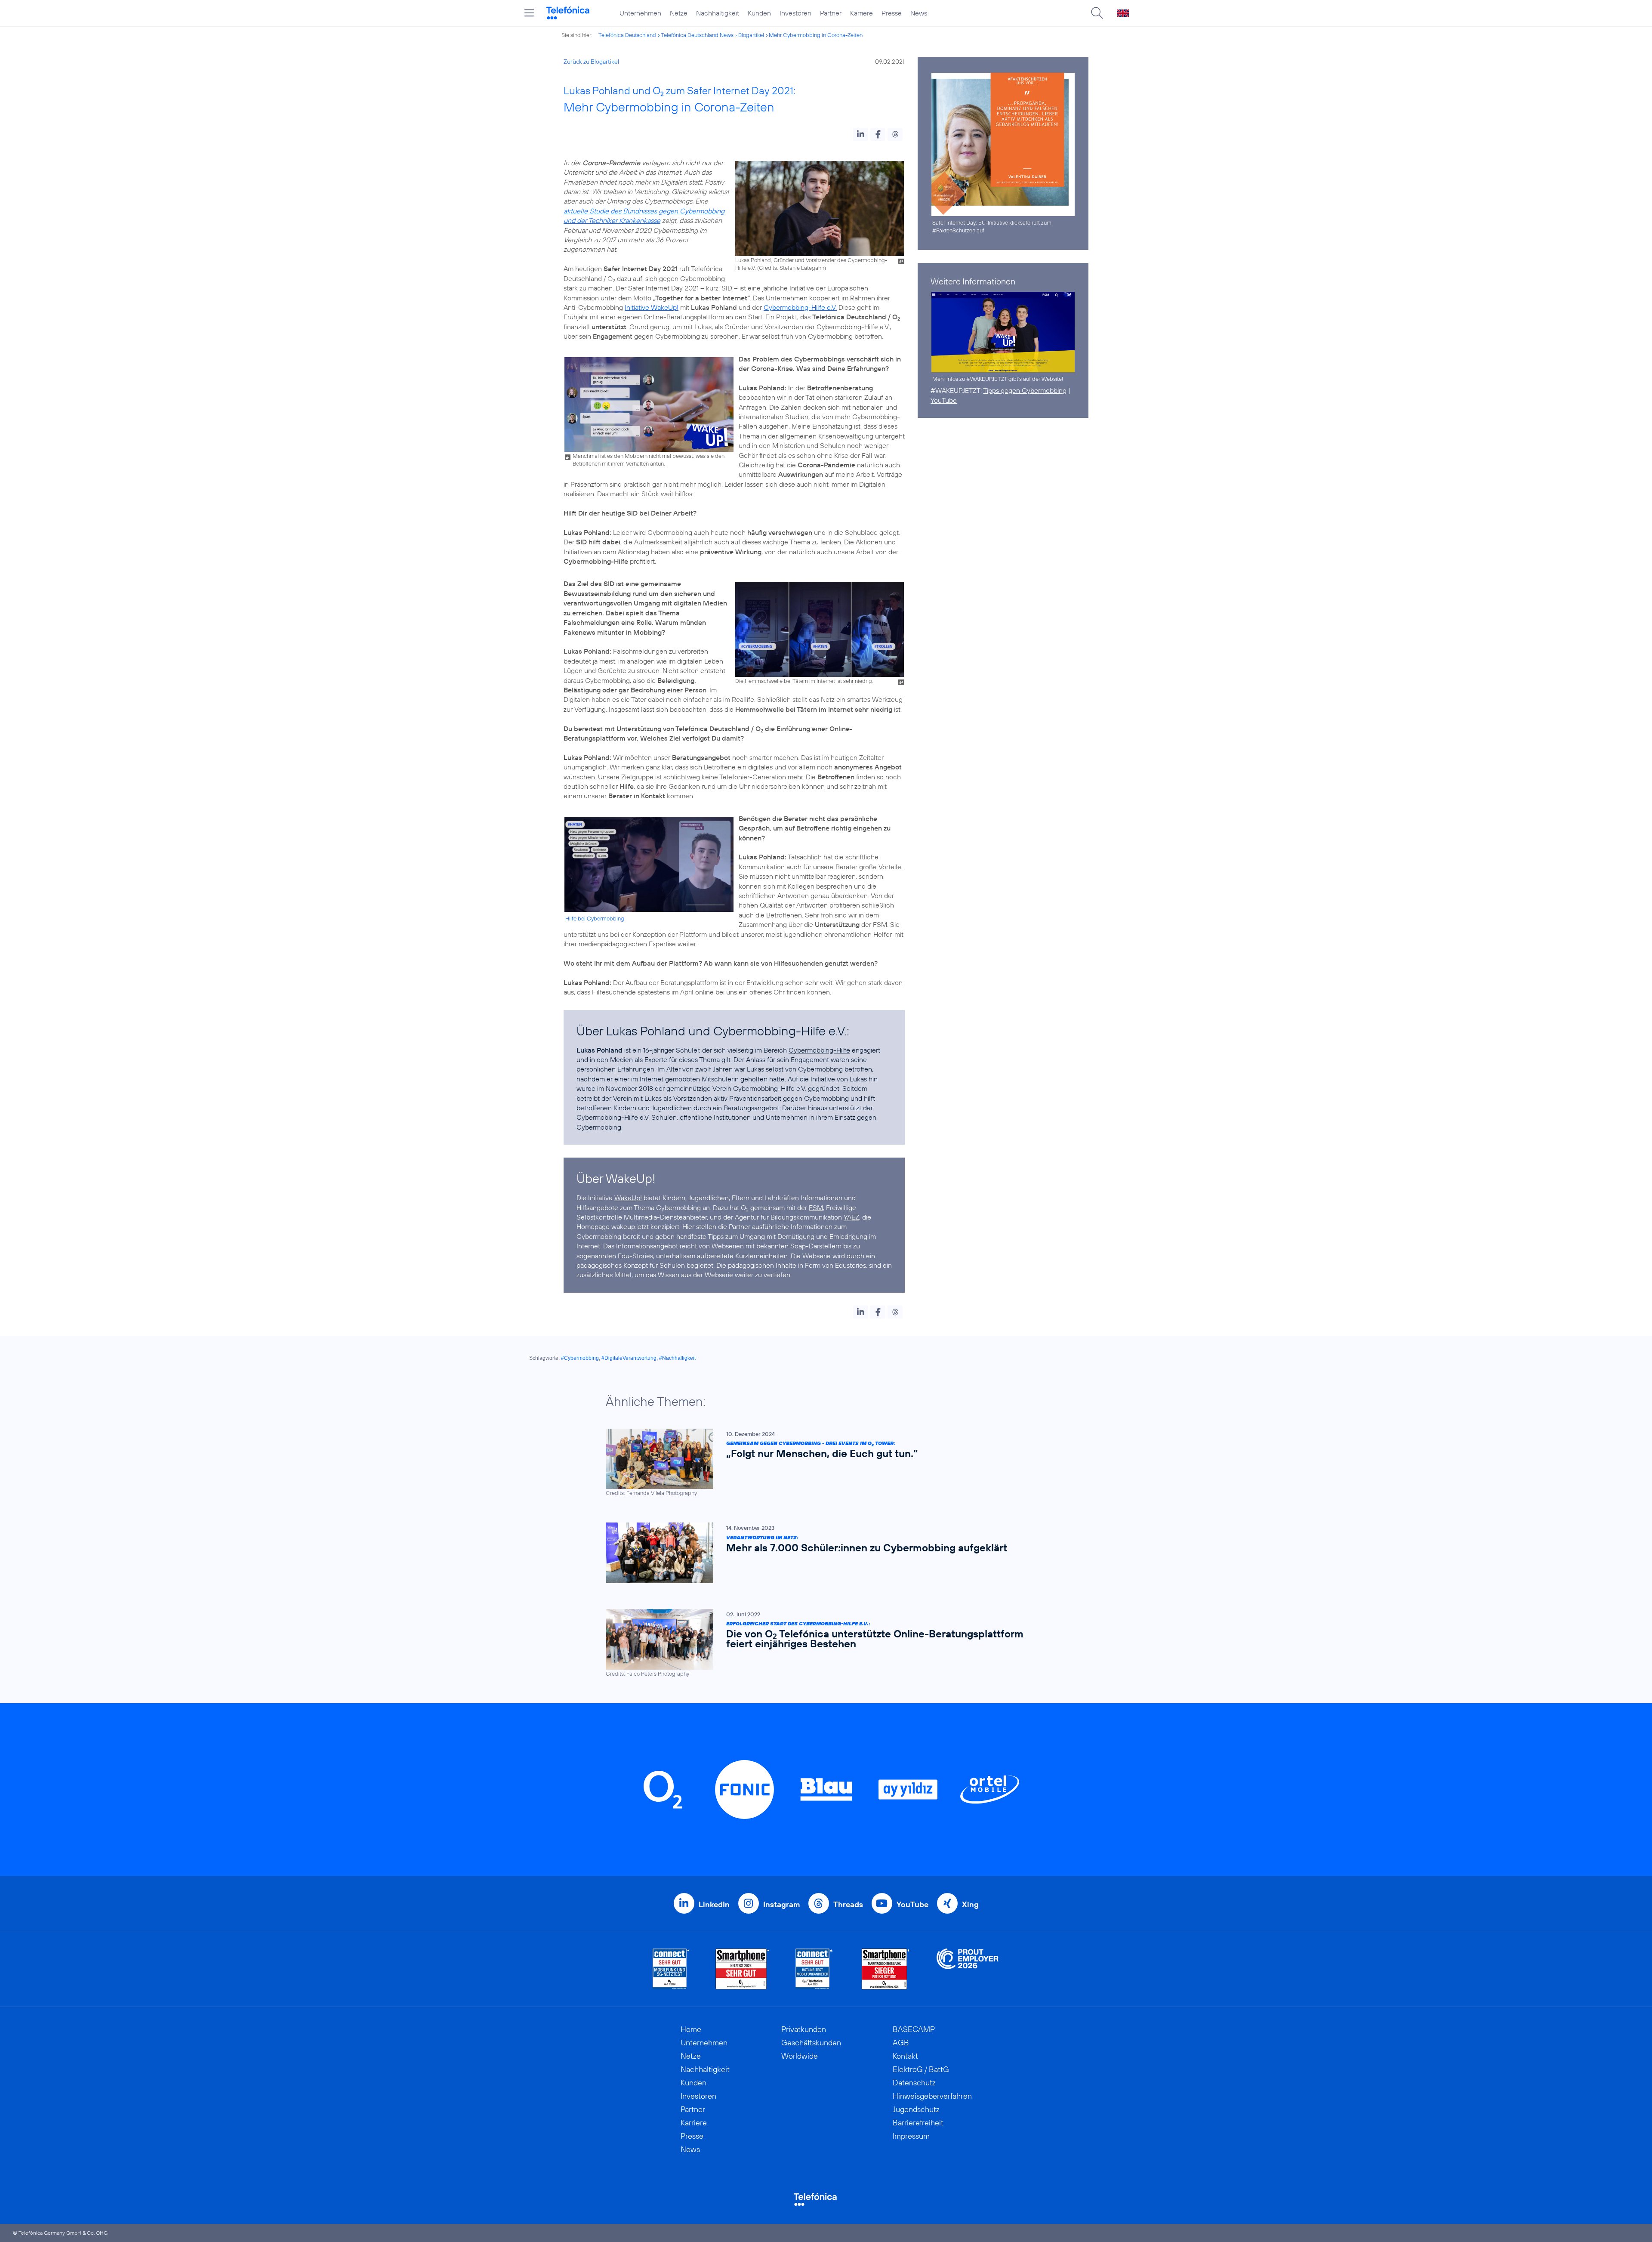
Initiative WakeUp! (652, 307)
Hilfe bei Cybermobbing (595, 918)
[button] (861, 134)
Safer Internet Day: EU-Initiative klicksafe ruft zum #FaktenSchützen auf (992, 226)
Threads (848, 1904)
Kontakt (905, 2056)
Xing (970, 1904)
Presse (892, 13)
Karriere (861, 13)
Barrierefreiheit (918, 2123)
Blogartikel (751, 35)
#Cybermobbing (580, 1358)
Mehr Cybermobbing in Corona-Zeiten (816, 35)
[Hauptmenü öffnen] (529, 13)
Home (691, 2029)
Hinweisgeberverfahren (932, 2096)
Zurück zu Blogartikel (591, 62)
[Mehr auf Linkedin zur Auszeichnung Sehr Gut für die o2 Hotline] (814, 1969)
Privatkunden (804, 2029)
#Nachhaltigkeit (677, 1358)
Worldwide (800, 2056)
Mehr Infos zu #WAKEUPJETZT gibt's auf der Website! (998, 379)
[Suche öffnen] (1097, 13)
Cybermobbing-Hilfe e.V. (800, 307)
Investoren (795, 13)
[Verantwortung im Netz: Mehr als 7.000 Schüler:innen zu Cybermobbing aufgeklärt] (822, 1553)
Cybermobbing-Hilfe (819, 1050)
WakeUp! (628, 1198)
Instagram (781, 1904)
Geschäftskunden (811, 2043)
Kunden (759, 13)
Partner (831, 13)
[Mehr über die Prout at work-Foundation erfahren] (968, 1969)
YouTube (944, 400)
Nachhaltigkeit (718, 13)
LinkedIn (714, 1904)
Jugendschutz (916, 2109)
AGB (901, 2043)
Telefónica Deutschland (627, 35)
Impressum (911, 2136)
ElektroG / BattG (921, 2069)
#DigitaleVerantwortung (629, 1358)
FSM (816, 1207)
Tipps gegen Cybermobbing (1025, 390)
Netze (679, 13)
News (919, 13)
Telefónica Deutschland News (697, 35)
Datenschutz (914, 2083)
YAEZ (851, 1217)
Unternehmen (640, 13)
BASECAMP (914, 2029)
